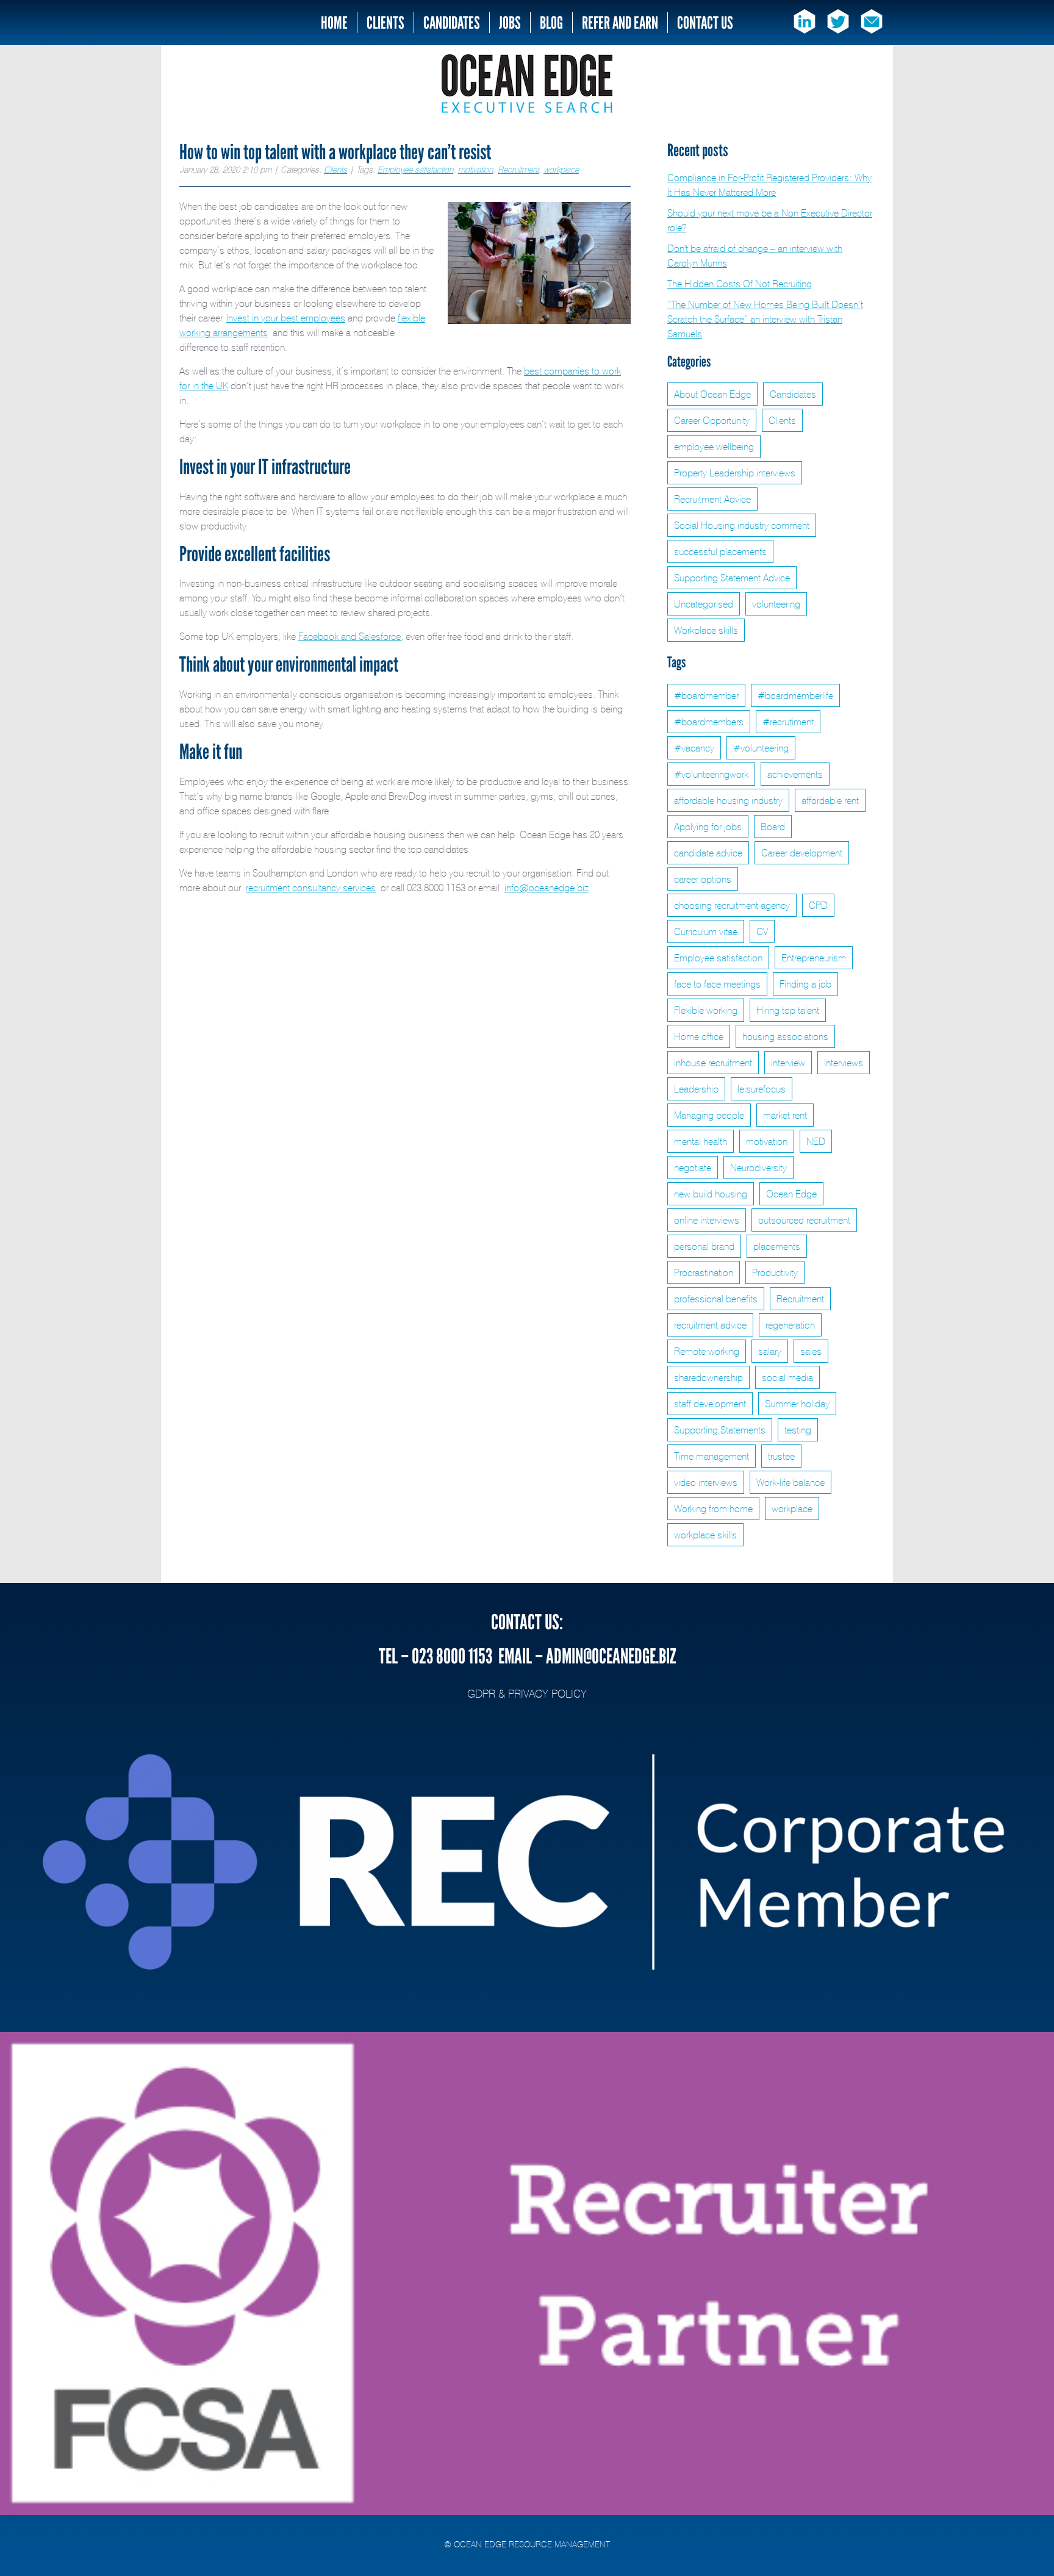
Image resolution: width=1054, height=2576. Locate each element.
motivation (475, 169)
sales (811, 1351)
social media (787, 1377)
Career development (802, 853)
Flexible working (706, 1010)
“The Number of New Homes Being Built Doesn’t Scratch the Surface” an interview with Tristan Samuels (765, 319)
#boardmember (706, 695)
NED (816, 1141)
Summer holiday (797, 1404)
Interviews (844, 1063)
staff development (710, 1404)
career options (703, 879)
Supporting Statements (720, 1430)
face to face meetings (717, 984)
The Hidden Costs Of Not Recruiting (740, 284)
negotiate (693, 1168)
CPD (818, 905)
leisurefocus (762, 1089)
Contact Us (705, 23)
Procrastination (704, 1272)
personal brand (704, 1246)
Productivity (775, 1272)
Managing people (709, 1115)
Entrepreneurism (814, 958)
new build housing (711, 1194)
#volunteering (761, 748)
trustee (781, 1456)
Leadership (696, 1089)
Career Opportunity (712, 420)
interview (788, 1063)
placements (777, 1246)
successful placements (720, 551)
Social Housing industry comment (742, 525)
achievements (795, 774)
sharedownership (708, 1377)
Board (773, 827)
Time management (712, 1456)
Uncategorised (704, 604)
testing (798, 1430)
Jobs (510, 23)
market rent (785, 1115)
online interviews (707, 1220)
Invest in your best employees (286, 318)
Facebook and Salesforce (350, 636)
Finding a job (805, 984)
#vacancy (694, 748)
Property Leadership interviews (735, 473)
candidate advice (708, 853)
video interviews (706, 1482)
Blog (551, 23)
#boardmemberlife (795, 695)
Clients (385, 23)
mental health (701, 1141)
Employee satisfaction (415, 169)
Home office (699, 1036)
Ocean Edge (791, 1194)
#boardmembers (709, 722)
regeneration (790, 1325)
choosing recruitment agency (732, 905)
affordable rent (830, 800)
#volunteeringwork (711, 774)
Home (334, 23)
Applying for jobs (708, 827)
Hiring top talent (788, 1010)
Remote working (707, 1351)
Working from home (713, 1509)
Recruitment (518, 169)
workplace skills (705, 1535)
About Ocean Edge (712, 394)
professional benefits (716, 1299)
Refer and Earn (620, 23)
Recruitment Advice (712, 499)
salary (770, 1351)
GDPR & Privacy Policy (527, 1693)
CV (762, 931)
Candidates (452, 23)
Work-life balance (790, 1482)
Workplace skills (706, 630)
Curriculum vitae (706, 931)
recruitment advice (710, 1325)
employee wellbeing (714, 447)
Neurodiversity (758, 1168)
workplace (561, 169)
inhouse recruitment (713, 1063)
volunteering (776, 604)
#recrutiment (788, 722)
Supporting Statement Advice (732, 578)
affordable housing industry (728, 800)
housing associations (785, 1036)
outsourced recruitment (804, 1220)
